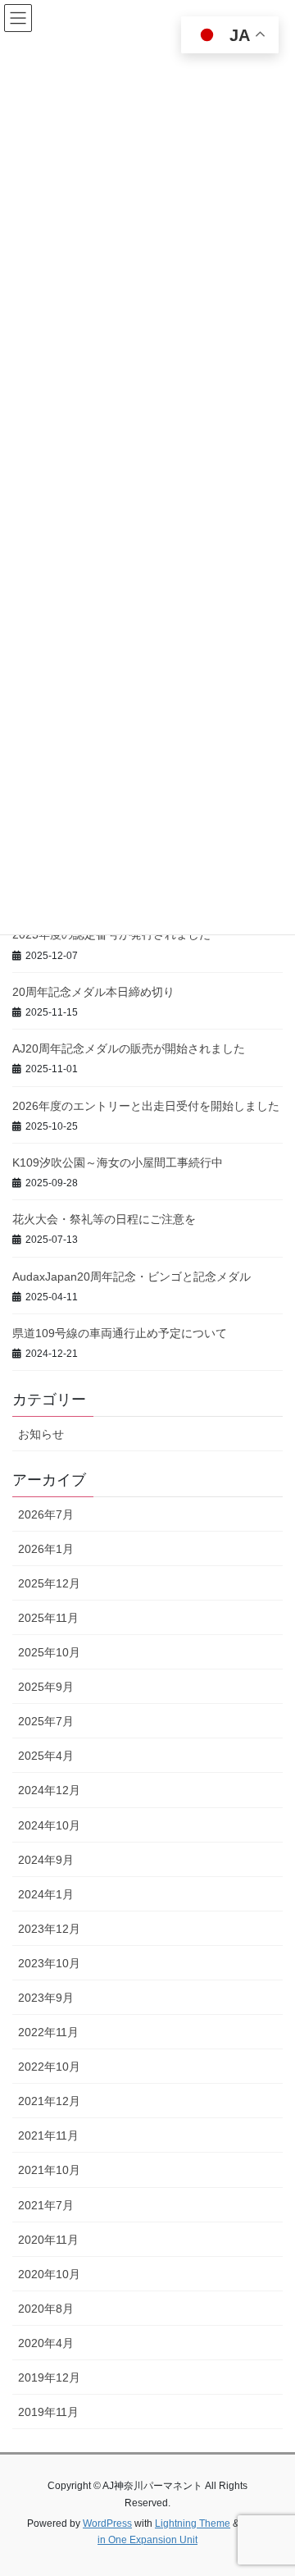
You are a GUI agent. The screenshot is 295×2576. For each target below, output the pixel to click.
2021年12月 (49, 2101)
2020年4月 (46, 2343)
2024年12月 (49, 1790)
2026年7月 (46, 1514)
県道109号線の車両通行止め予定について (120, 1333)
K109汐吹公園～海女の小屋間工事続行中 (118, 1162)
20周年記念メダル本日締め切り (93, 992)
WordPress (107, 2523)
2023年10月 (49, 1963)
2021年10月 (49, 2170)
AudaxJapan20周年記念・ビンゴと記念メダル (132, 1277)
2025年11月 (48, 1618)
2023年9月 (46, 1998)
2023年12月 (49, 1929)
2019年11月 (48, 2412)
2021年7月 (46, 2205)
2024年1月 (46, 1894)
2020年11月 (48, 2240)
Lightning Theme (193, 2523)
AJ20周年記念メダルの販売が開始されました (129, 1048)
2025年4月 (46, 1756)
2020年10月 (49, 2274)
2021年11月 (48, 2135)
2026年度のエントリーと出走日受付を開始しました (146, 1106)
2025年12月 (49, 1583)
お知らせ (41, 1434)
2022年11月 (48, 2032)
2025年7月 (46, 1721)
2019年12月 (49, 2377)
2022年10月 (49, 2067)
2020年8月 (46, 2309)
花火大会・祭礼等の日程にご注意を (104, 1219)
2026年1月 (46, 1549)
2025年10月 (49, 1652)
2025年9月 (46, 1687)
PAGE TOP (272, 2484)
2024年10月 (49, 1825)
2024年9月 (46, 1860)
